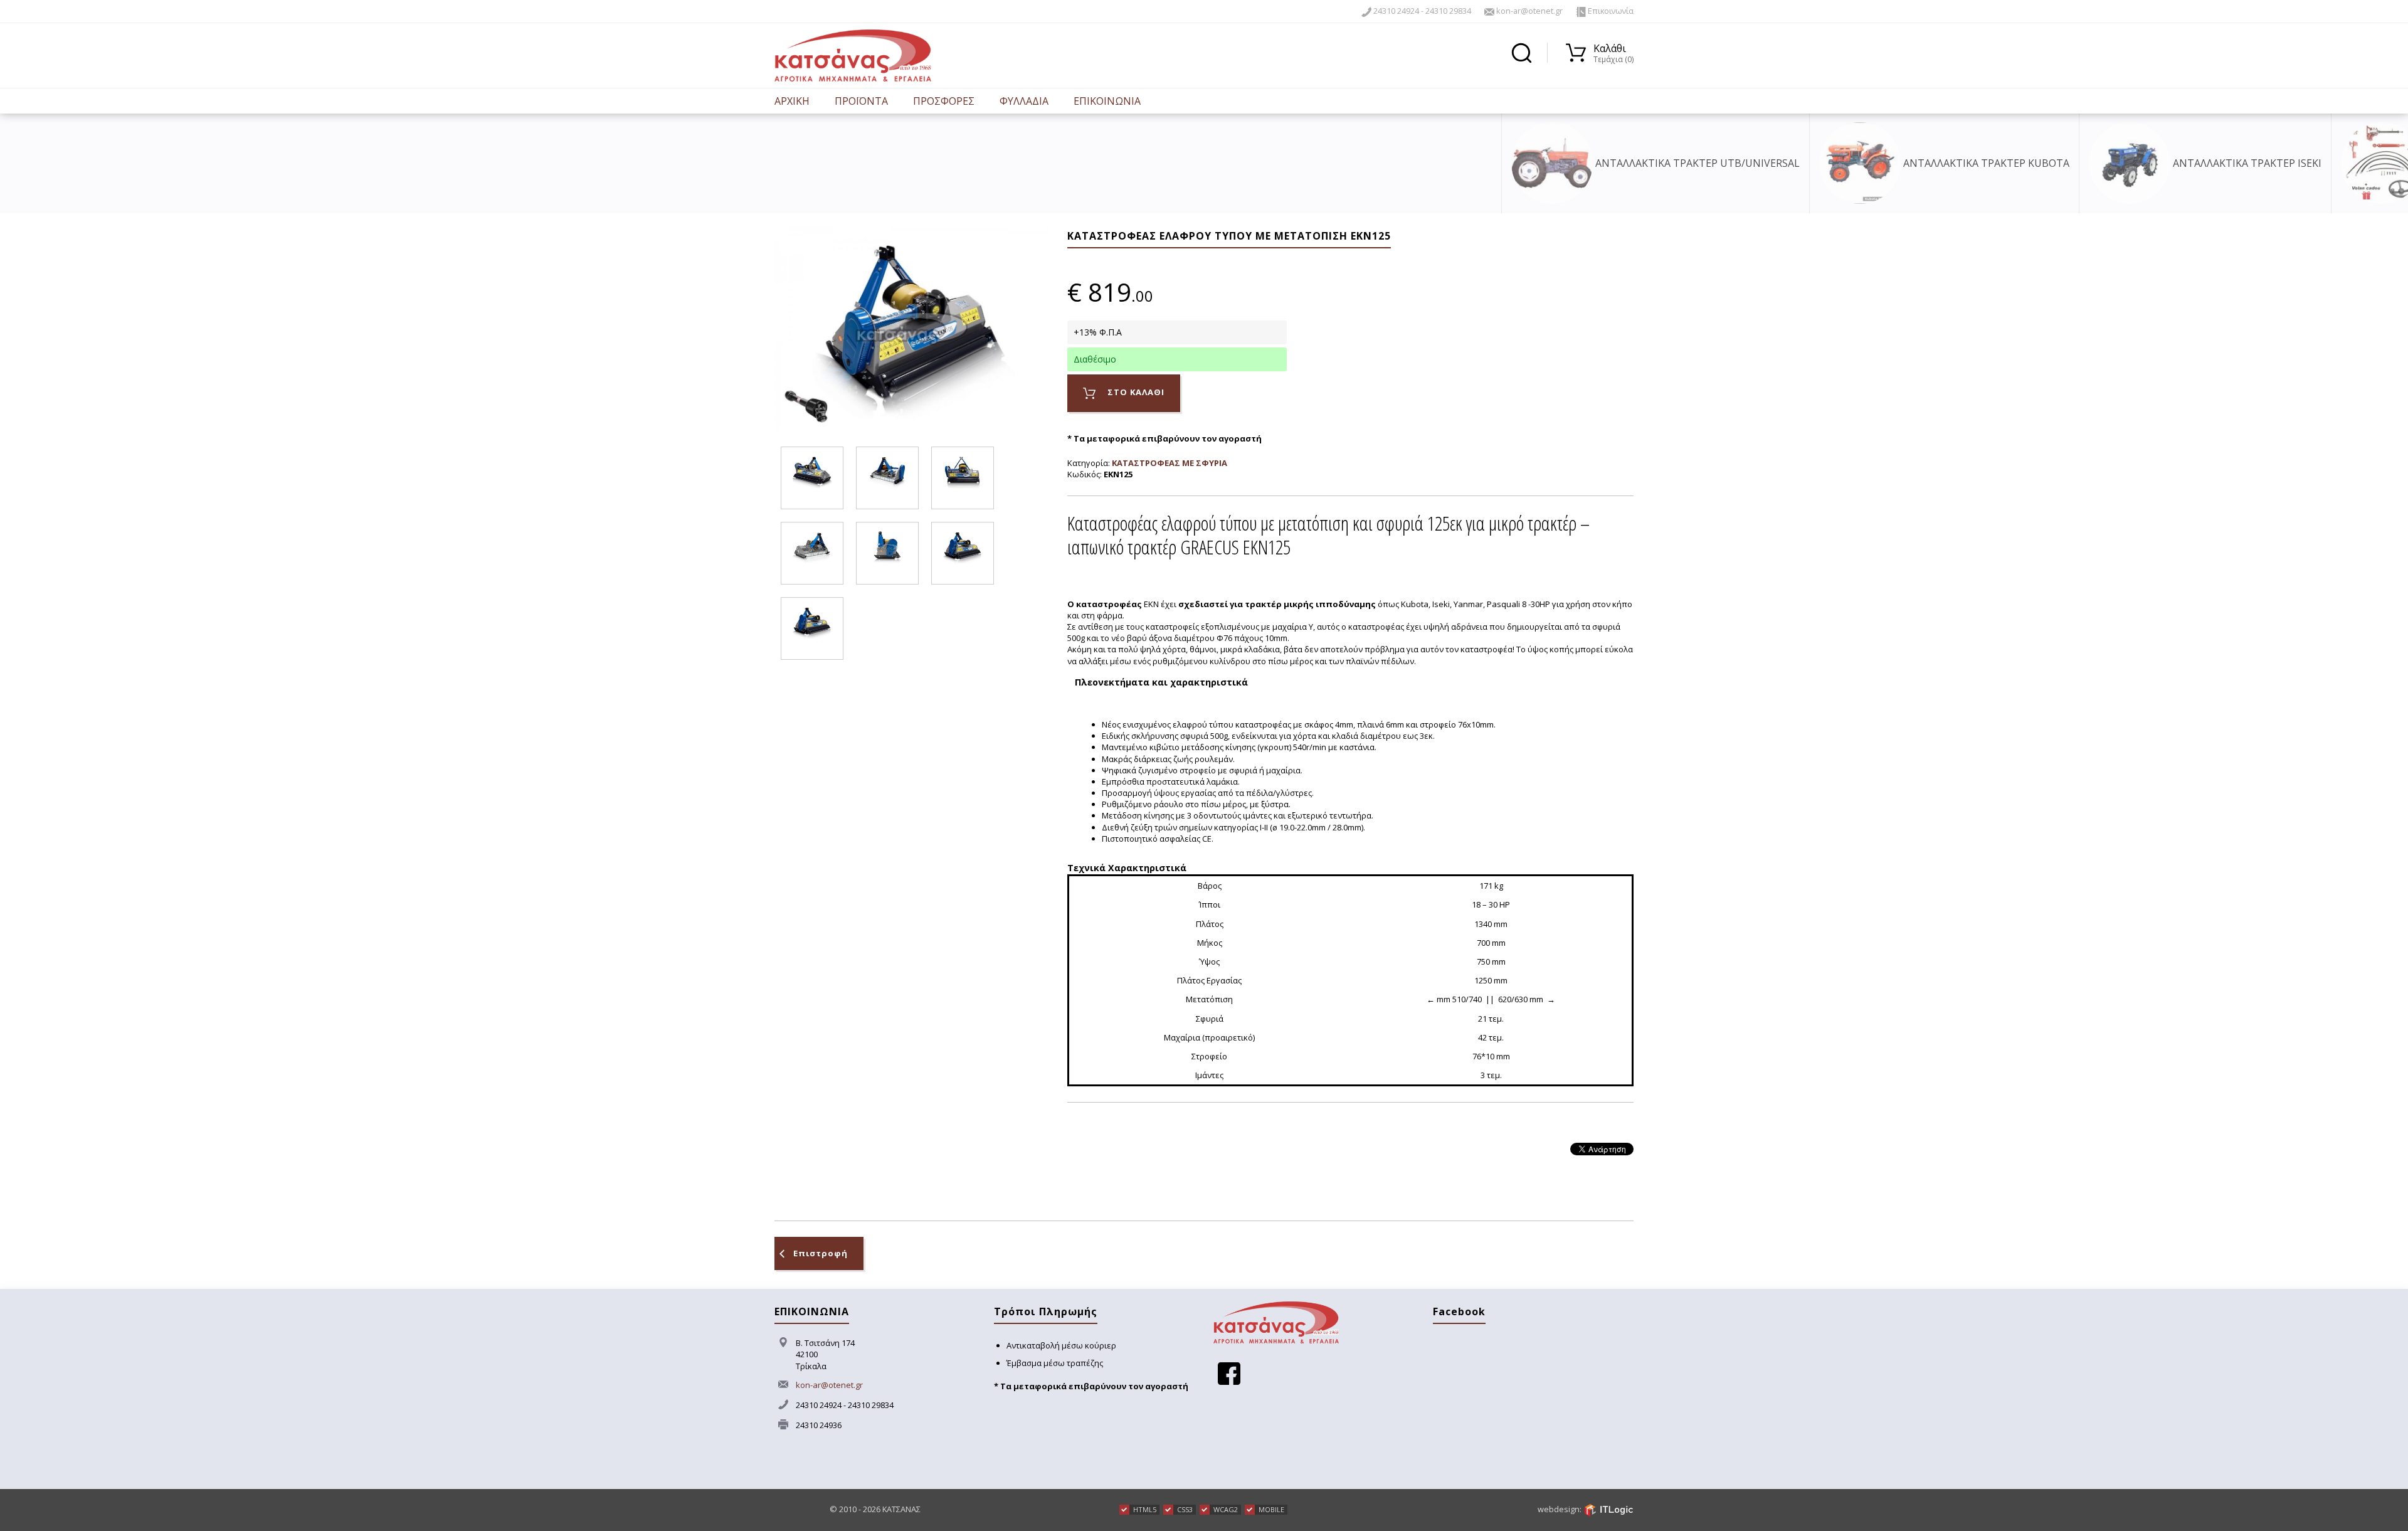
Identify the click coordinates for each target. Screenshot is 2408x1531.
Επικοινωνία (1610, 11)
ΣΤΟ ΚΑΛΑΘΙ (1135, 392)
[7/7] (812, 628)
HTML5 (1145, 1509)
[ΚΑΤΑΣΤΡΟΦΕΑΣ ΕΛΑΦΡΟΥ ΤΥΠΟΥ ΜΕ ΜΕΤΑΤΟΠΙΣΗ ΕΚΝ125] (911, 327)
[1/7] (812, 478)
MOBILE (1271, 1509)
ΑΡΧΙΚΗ (792, 101)
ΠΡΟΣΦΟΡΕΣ (944, 101)
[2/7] (887, 478)
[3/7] (963, 478)
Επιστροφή (821, 1253)
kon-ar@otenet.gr (1529, 11)
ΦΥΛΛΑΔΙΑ (1024, 101)
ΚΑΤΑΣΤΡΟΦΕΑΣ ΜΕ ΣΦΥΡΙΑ (1170, 463)
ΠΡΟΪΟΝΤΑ (861, 101)
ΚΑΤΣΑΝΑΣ (901, 1509)
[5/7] (887, 553)
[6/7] (963, 553)
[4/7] (812, 553)
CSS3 (1185, 1509)
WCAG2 (1226, 1509)
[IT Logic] (1608, 1509)
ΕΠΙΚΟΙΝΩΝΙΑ (1107, 101)
